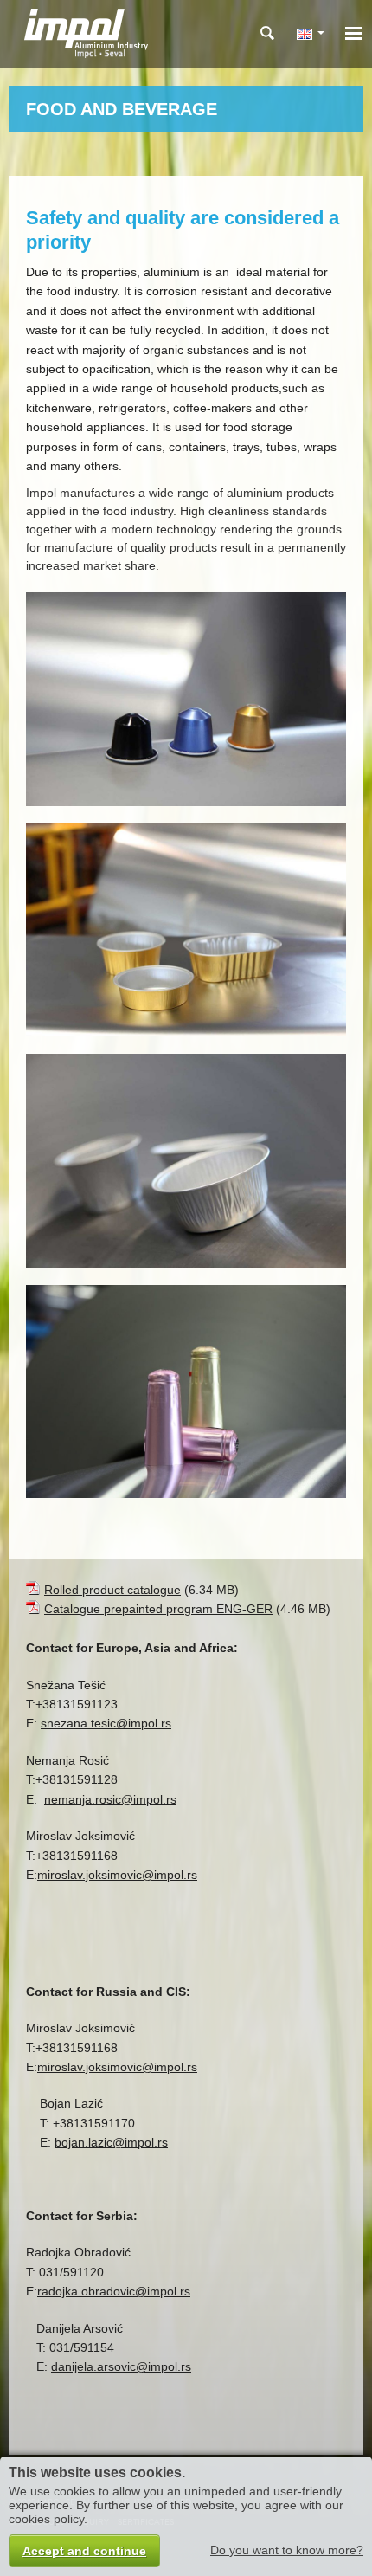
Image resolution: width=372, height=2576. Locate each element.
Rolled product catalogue (112, 1590)
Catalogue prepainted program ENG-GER (158, 1609)
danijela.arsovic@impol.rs (121, 2366)
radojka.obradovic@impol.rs (114, 2291)
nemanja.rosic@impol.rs (110, 1799)
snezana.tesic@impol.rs (106, 1723)
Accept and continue (84, 2551)
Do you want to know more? (287, 2550)
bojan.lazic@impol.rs (111, 2142)
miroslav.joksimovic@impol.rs (117, 1875)
